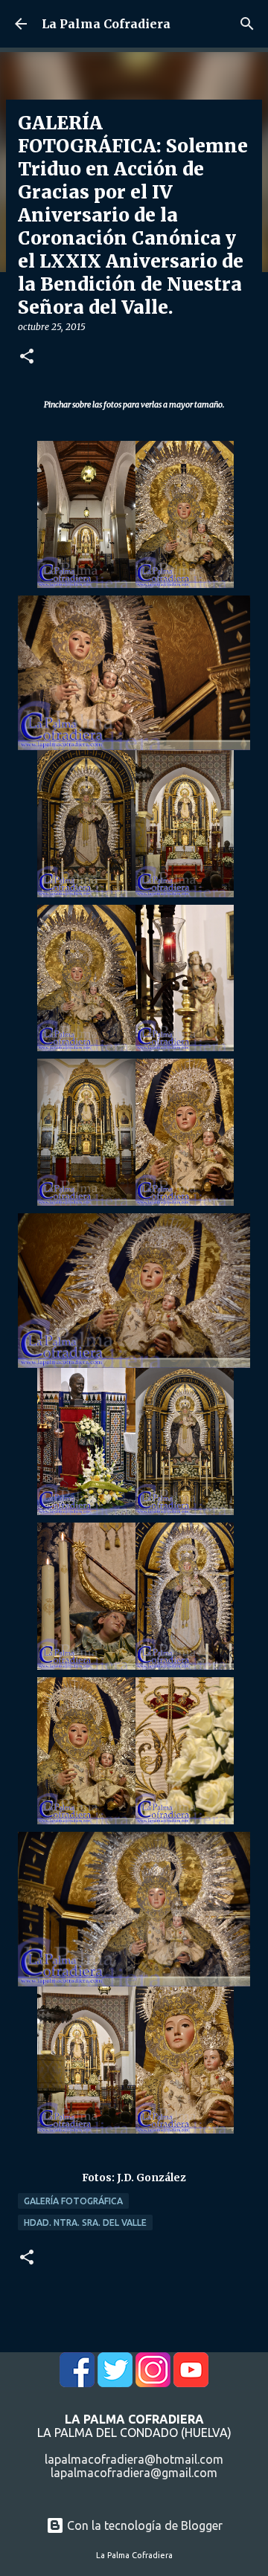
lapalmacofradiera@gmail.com (134, 2473)
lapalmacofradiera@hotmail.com (134, 2459)
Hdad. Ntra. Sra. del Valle (85, 2222)
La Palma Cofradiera (106, 24)
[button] (27, 357)
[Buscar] (247, 24)
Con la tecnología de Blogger (143, 2525)
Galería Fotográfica (73, 2201)
